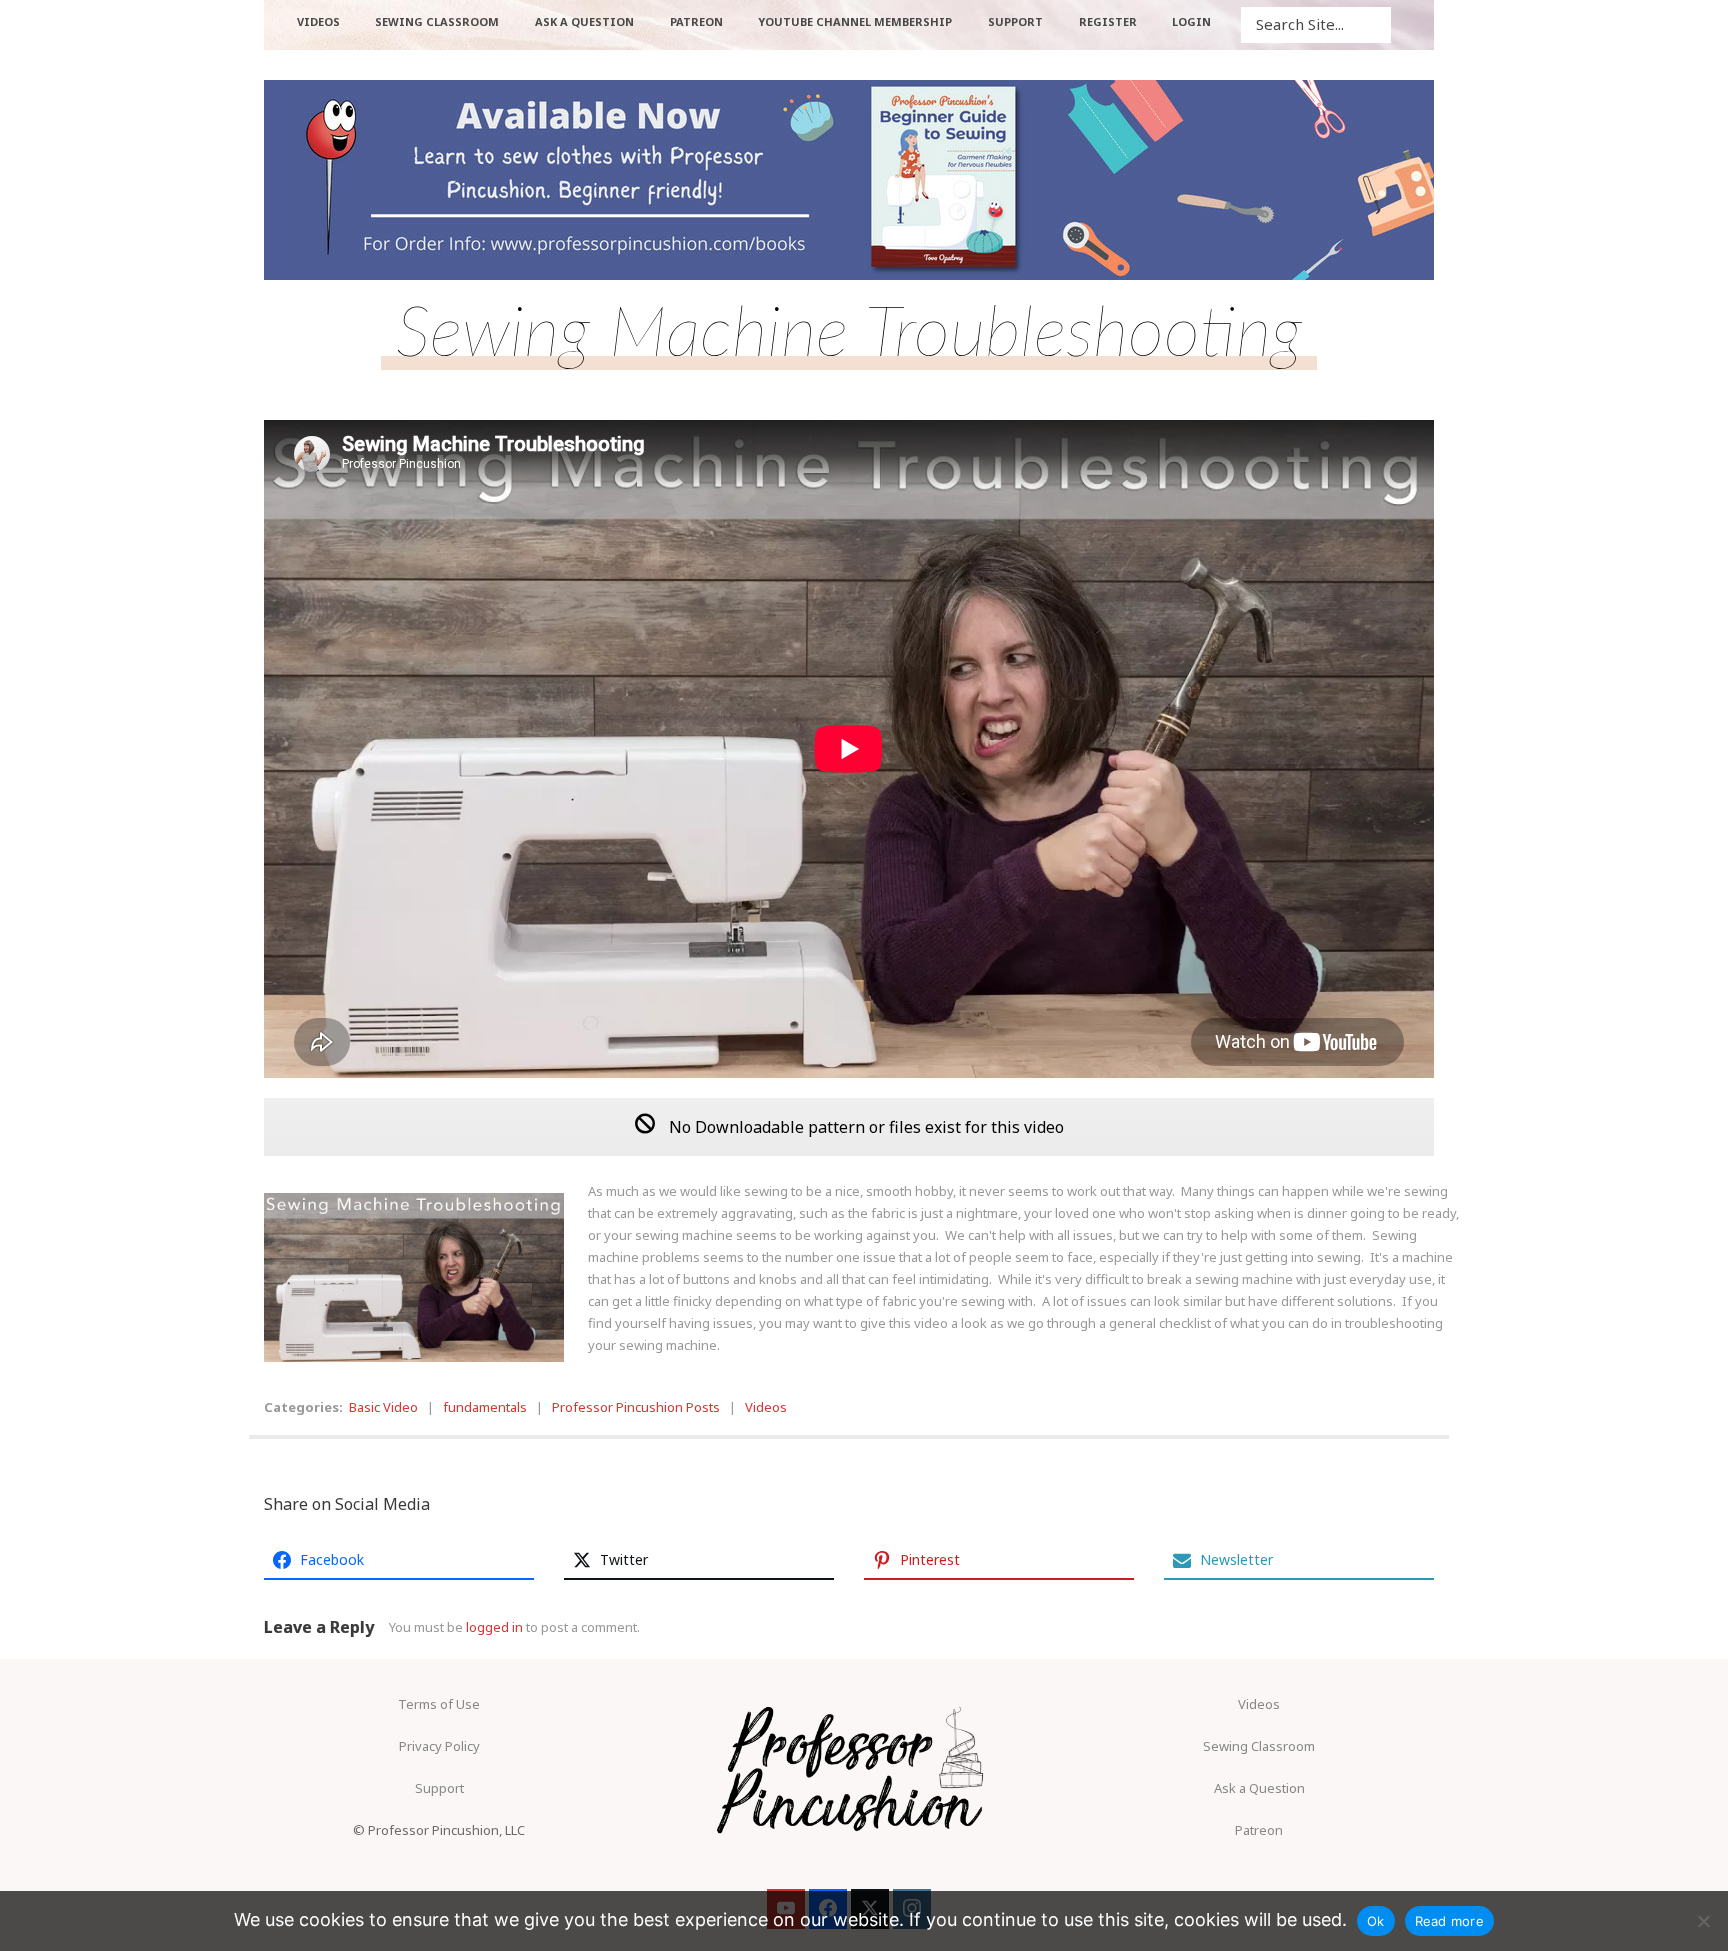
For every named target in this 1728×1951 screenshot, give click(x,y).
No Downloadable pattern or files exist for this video (864, 1127)
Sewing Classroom (1259, 1746)
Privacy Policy (439, 1746)
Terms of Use (439, 1704)
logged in (494, 1627)
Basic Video (383, 1407)
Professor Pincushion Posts (636, 1407)
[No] (1703, 1921)
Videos (766, 1407)
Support (439, 1788)
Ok (1376, 1921)
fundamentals (485, 1407)
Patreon (1259, 1830)
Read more (1449, 1921)
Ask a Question (1259, 1788)
